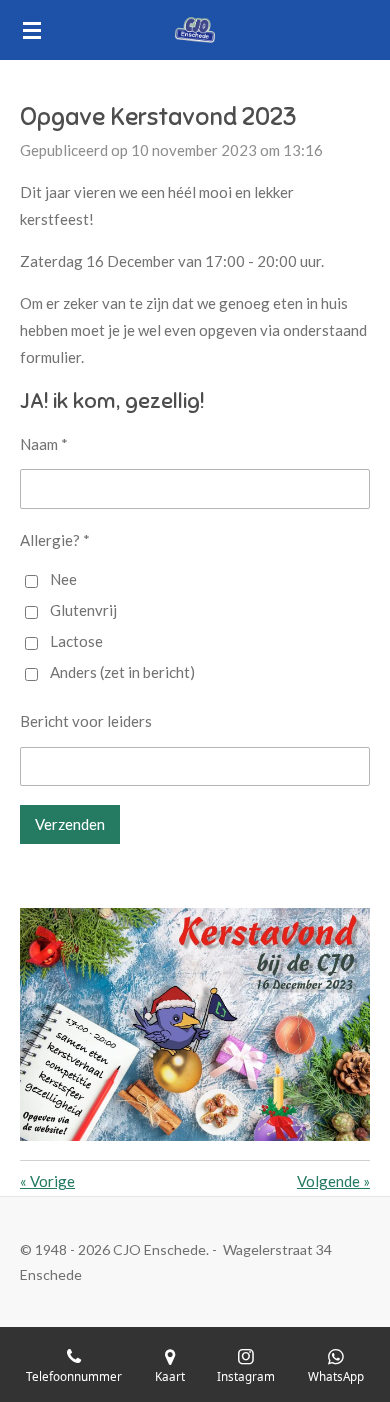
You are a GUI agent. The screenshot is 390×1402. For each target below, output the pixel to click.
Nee (63, 579)
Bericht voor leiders (86, 721)
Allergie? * (55, 540)
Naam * (44, 444)
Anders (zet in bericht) (122, 672)
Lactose (76, 641)
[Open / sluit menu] (32, 30)
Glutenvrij (83, 610)
